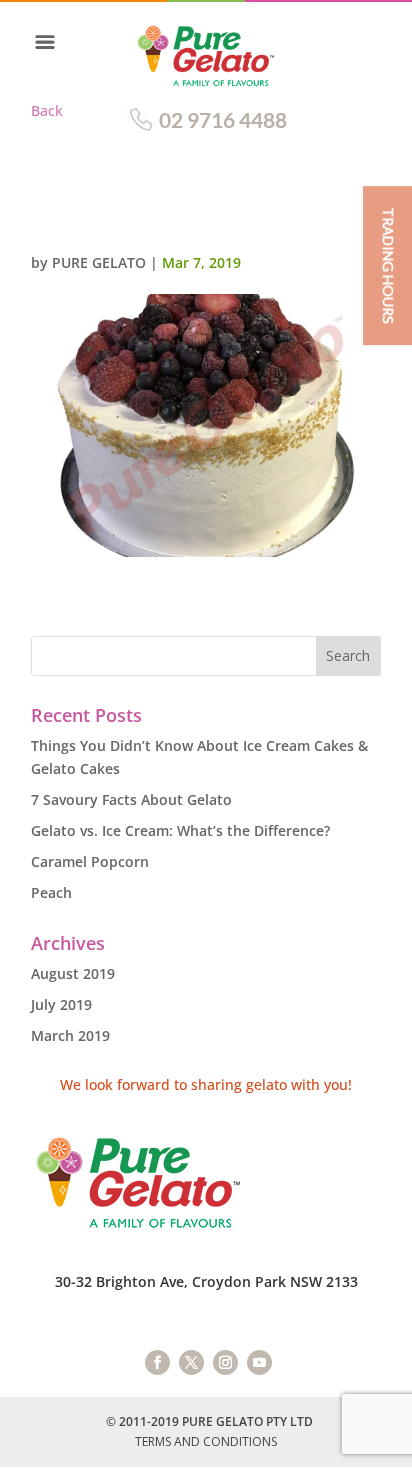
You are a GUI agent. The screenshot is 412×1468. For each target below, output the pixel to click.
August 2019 (73, 973)
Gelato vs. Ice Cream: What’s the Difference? (180, 830)
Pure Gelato (99, 262)
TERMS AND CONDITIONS (206, 1441)
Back (47, 110)
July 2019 (61, 1004)
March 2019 (70, 1035)
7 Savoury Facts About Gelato (131, 799)
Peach (51, 892)
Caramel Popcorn (90, 861)
